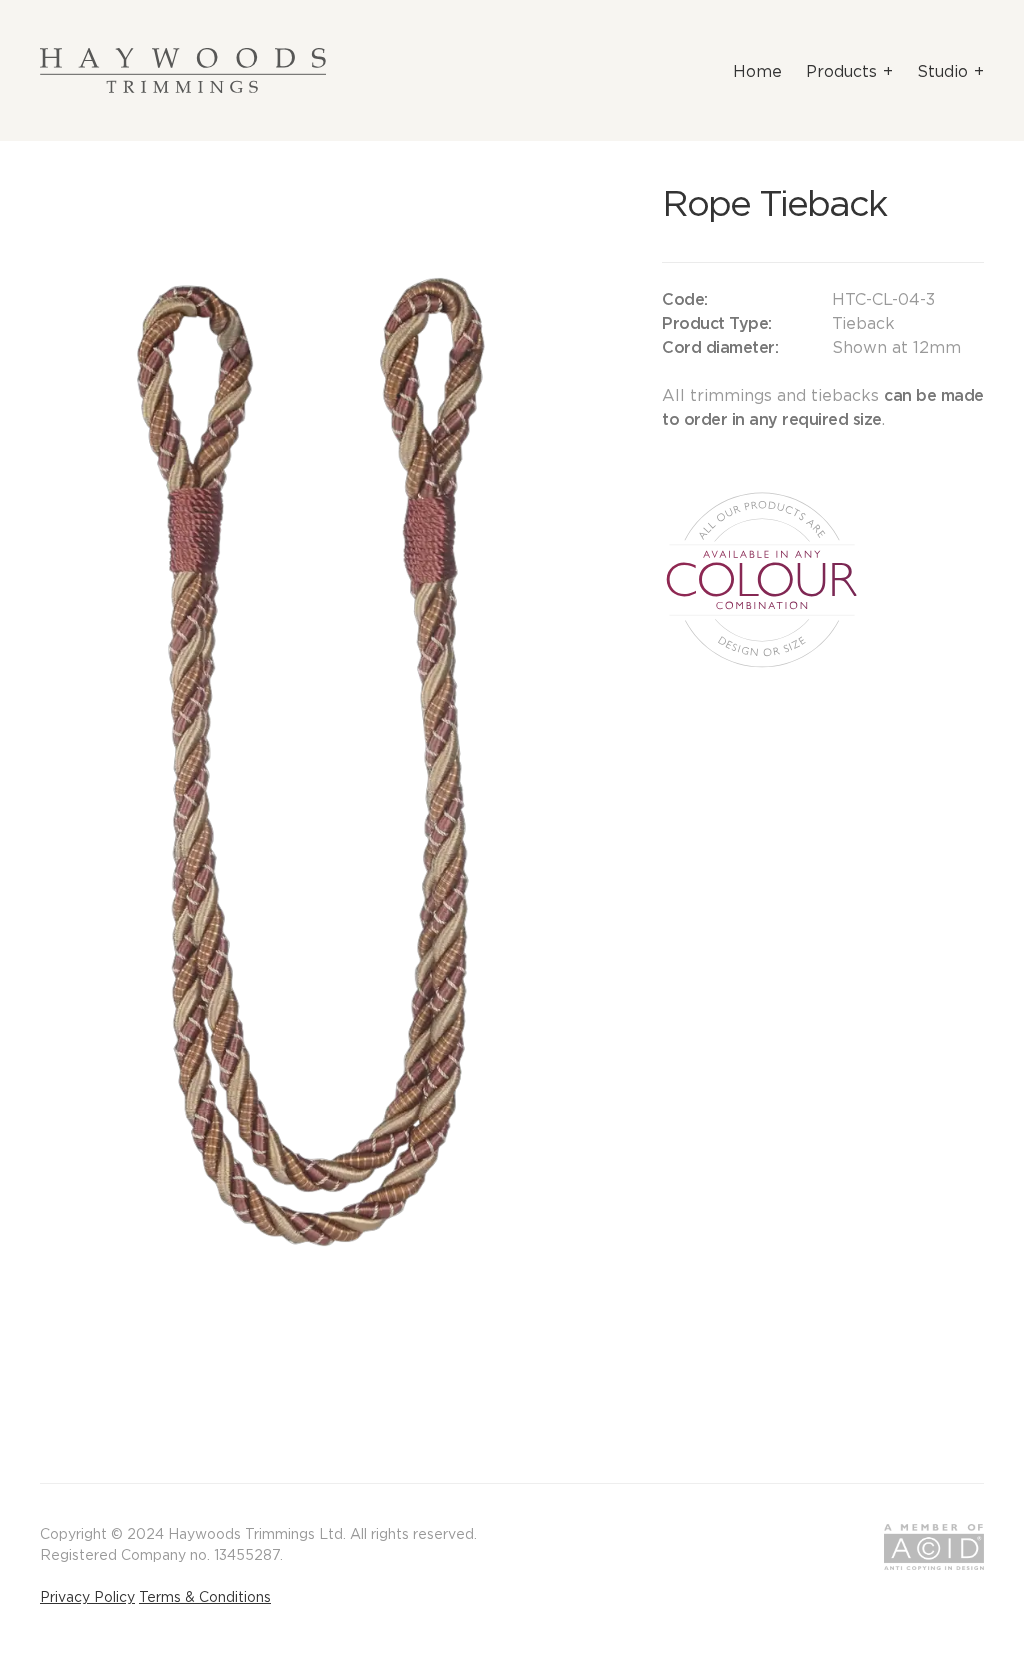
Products (841, 71)
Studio (942, 71)
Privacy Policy (87, 1597)
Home (757, 71)
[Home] (183, 70)
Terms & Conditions (205, 1597)
